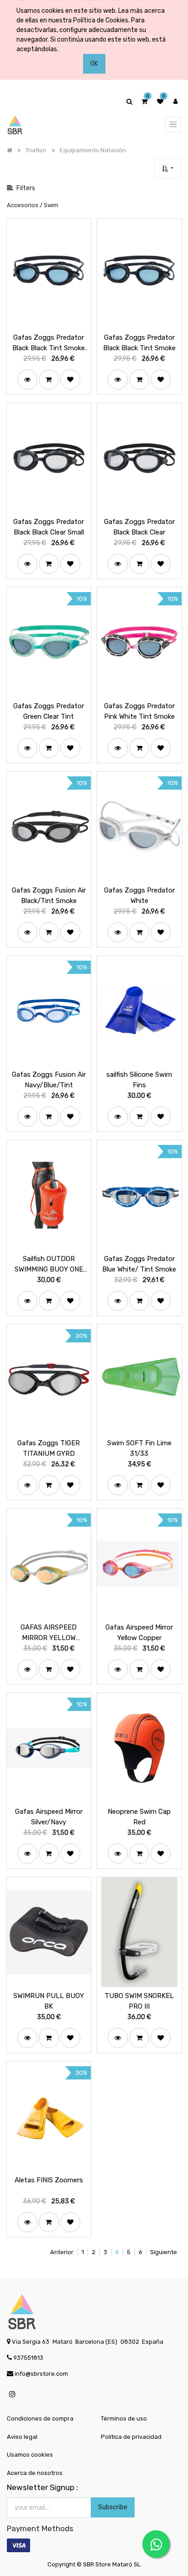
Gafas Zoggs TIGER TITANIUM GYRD (49, 1448)
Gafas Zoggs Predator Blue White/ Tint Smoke (139, 1264)
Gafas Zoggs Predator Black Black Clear (139, 527)
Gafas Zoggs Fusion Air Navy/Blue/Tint (49, 1080)
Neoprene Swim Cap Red (139, 1817)
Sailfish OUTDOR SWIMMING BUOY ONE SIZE (49, 1264)
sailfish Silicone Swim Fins (139, 1080)
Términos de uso (124, 2418)
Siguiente (164, 2252)
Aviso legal (22, 2437)
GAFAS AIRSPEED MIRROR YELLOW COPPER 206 (49, 1633)
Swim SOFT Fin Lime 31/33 (139, 1448)
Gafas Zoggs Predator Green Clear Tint (49, 711)
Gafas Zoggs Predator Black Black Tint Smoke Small (49, 343)
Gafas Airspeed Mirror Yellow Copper (139, 1633)
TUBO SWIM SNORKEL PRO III (139, 2001)
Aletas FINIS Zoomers (49, 2180)
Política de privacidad (131, 2437)
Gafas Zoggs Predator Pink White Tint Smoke (139, 711)
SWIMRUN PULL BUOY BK (49, 2001)
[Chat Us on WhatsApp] (156, 2544)
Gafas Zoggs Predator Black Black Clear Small (49, 527)
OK (94, 64)
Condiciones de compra (40, 2418)
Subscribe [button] (113, 2507)
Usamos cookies (30, 2455)
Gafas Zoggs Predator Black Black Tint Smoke (139, 343)
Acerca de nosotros (35, 2473)
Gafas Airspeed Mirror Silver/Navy (49, 1817)
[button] (168, 168)
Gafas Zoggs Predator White (139, 895)
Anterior (62, 2252)
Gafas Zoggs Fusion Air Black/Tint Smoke (49, 895)
